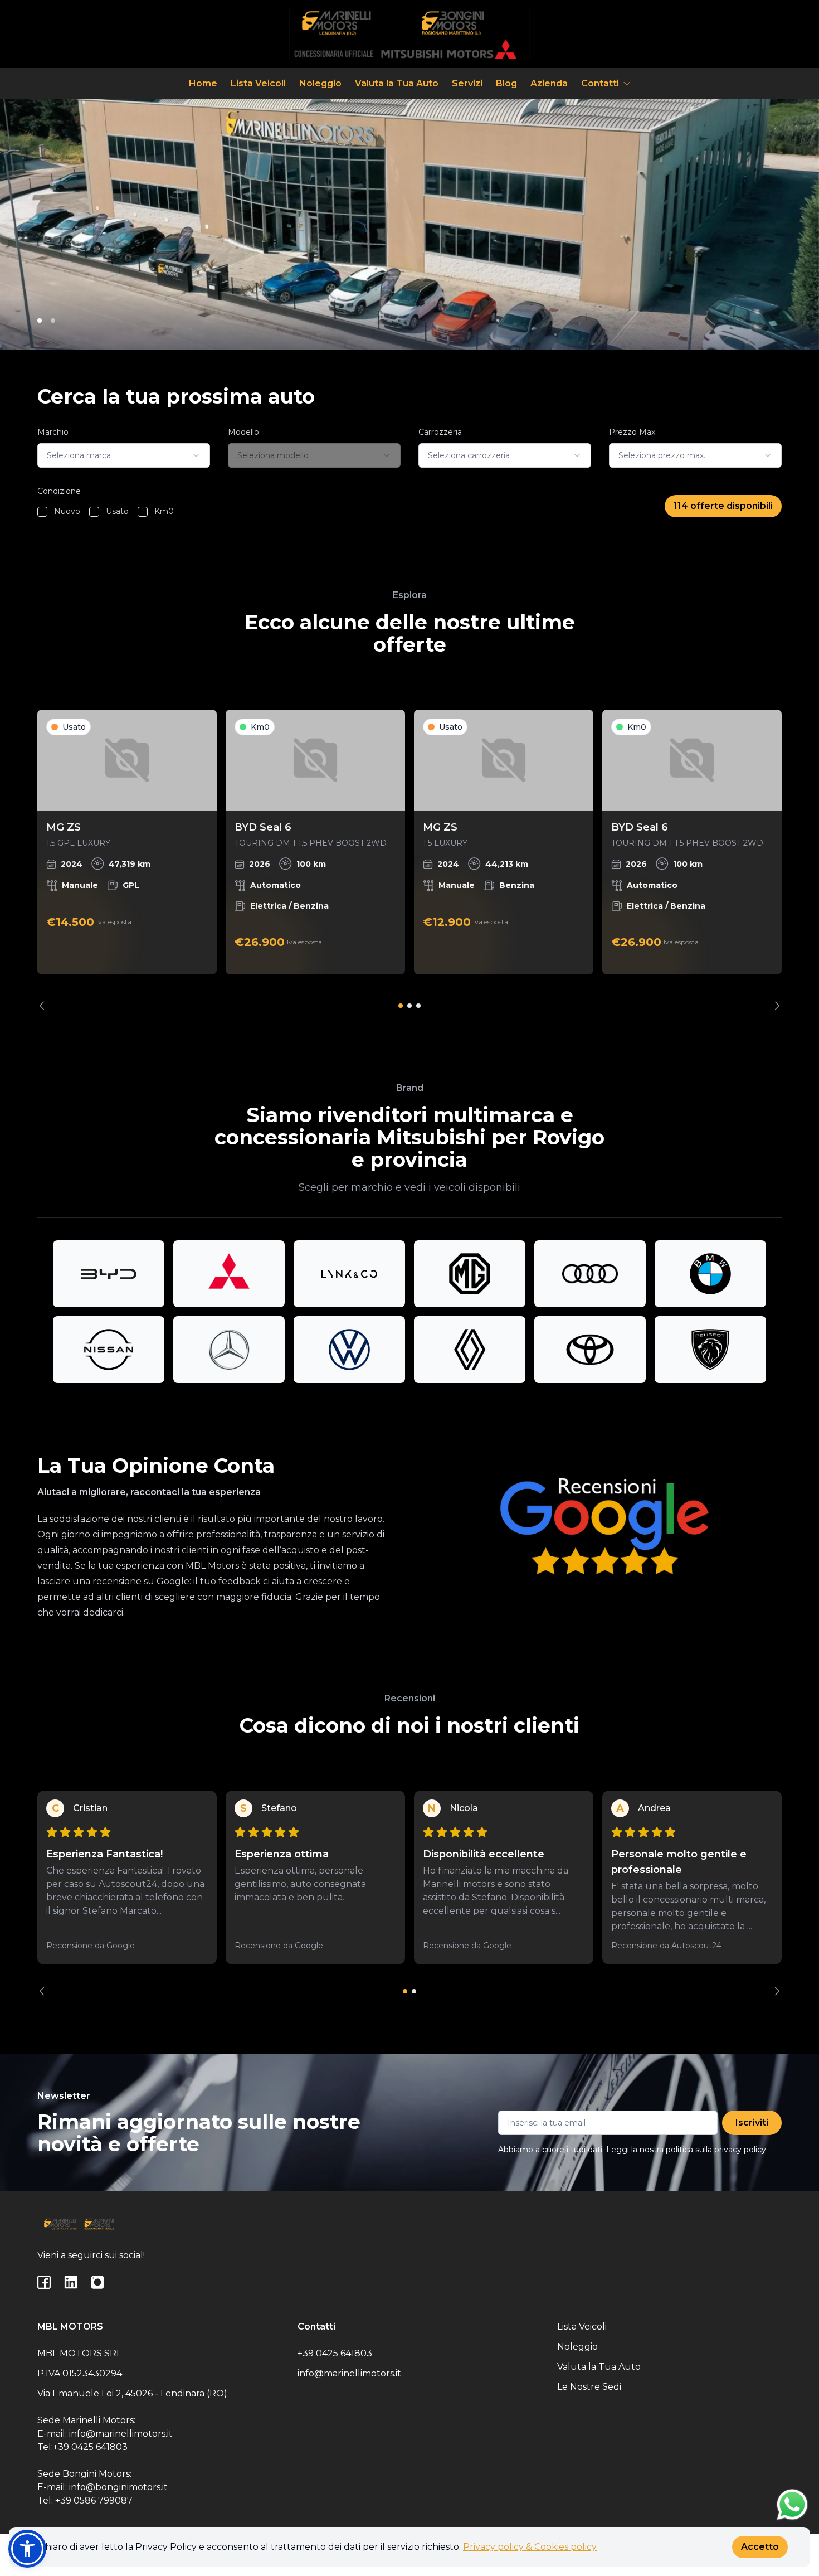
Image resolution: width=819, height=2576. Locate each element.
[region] (409, 860)
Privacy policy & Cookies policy (530, 2547)
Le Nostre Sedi (589, 2387)
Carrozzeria (440, 432)
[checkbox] (42, 512)
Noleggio (320, 83)
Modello (243, 432)
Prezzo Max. (633, 432)
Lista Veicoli (258, 83)
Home (203, 83)
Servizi (467, 83)
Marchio (53, 432)
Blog (506, 83)
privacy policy (740, 2150)
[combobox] (124, 455)
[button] (27, 2549)
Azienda (549, 83)
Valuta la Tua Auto (397, 83)
